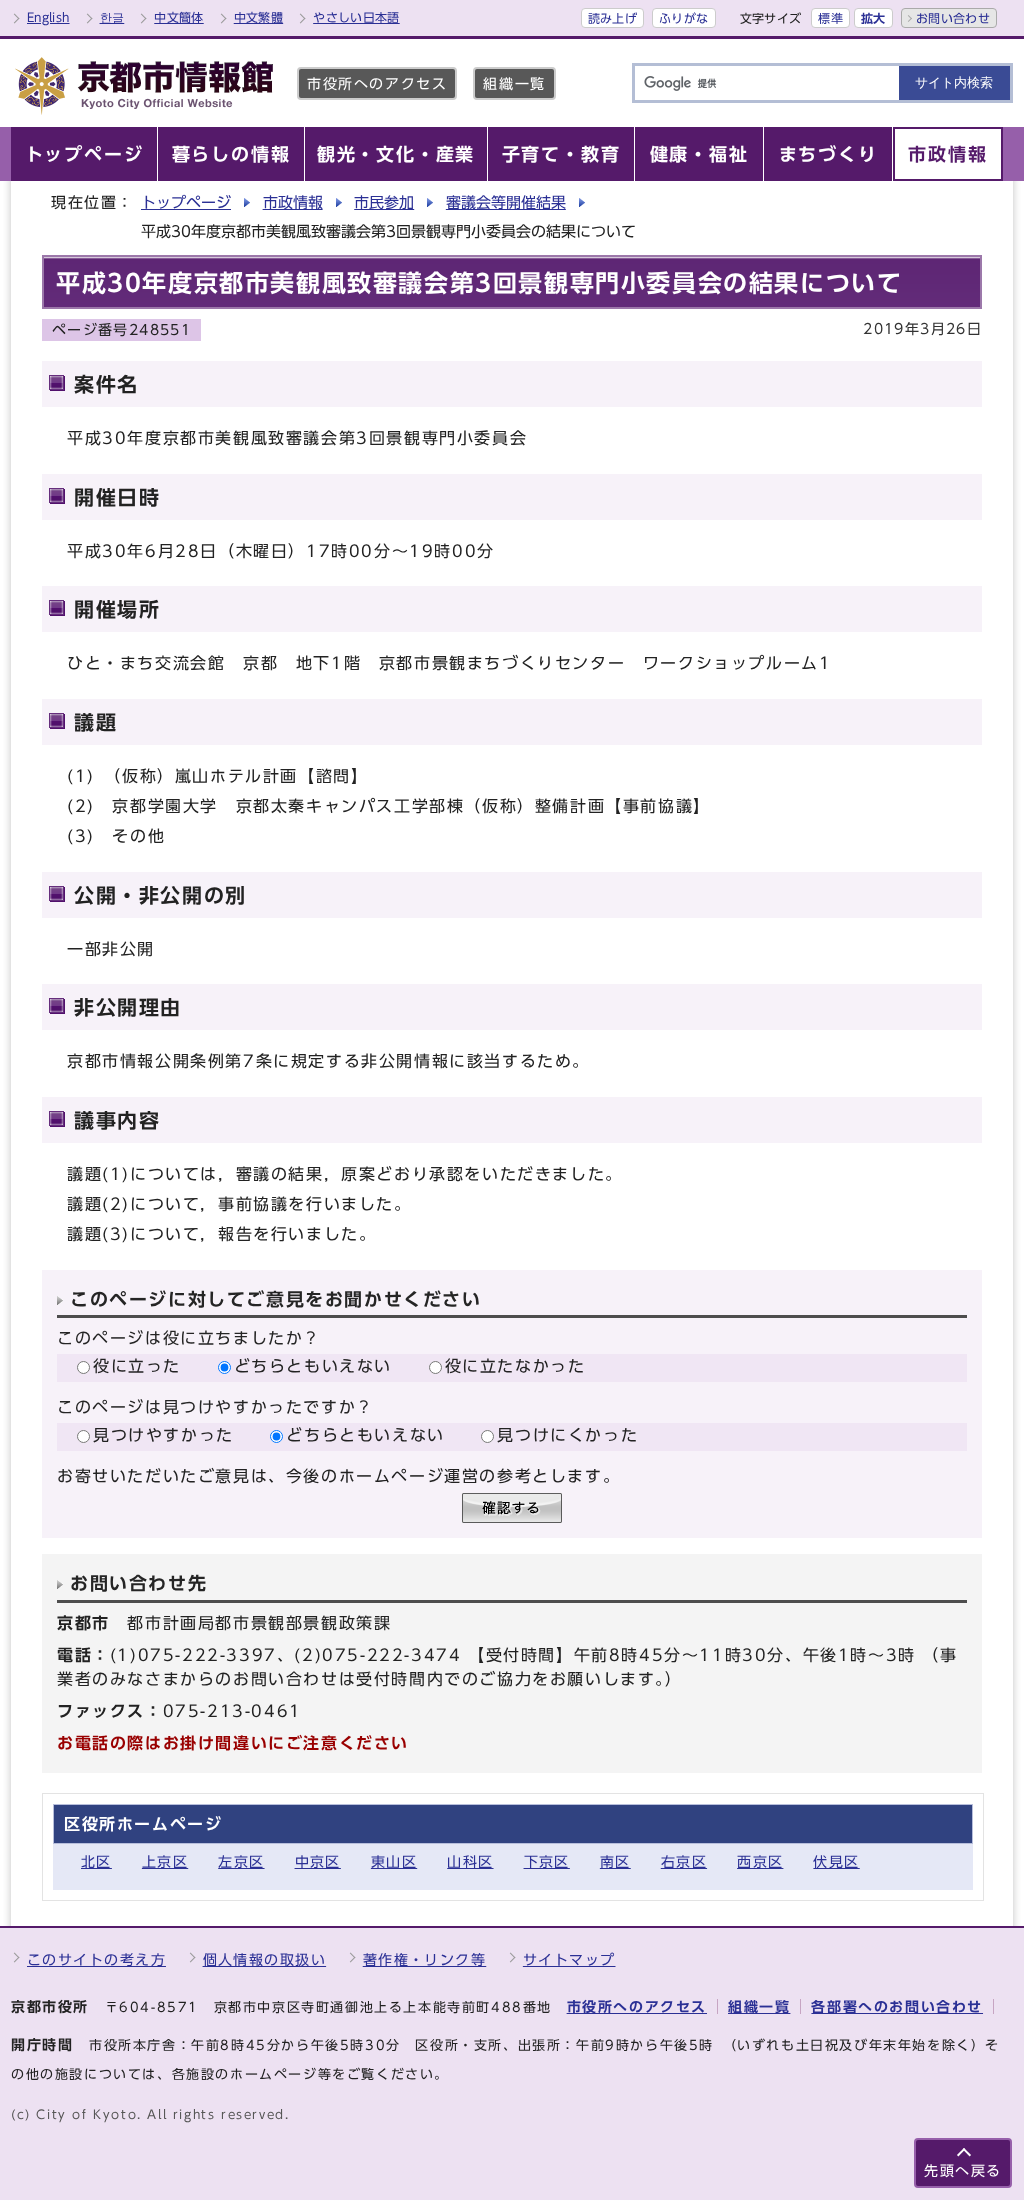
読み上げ (612, 18)
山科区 (470, 1861)
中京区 (318, 1861)
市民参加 (384, 202)
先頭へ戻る (963, 2170)
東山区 (394, 1861)
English (48, 17)
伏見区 (836, 1861)
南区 (615, 1861)
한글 (112, 17)
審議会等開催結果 (506, 202)
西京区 (760, 1861)
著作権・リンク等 (425, 1959)
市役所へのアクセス (377, 83)
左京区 (241, 1861)
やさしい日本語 (356, 17)
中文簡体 (178, 17)
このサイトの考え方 (96, 1959)
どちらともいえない (313, 1366)
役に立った (137, 1366)
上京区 (165, 1861)
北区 (96, 1861)
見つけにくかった (567, 1435)
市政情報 (293, 202)
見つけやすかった (163, 1435)
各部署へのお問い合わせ (897, 2006)
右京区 (684, 1861)
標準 (830, 18)
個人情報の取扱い (265, 1959)
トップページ (186, 202)
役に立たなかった (515, 1366)
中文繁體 (258, 17)
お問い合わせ (953, 18)
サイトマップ (569, 1959)
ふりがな (683, 18)
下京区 (547, 1861)
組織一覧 (514, 83)
